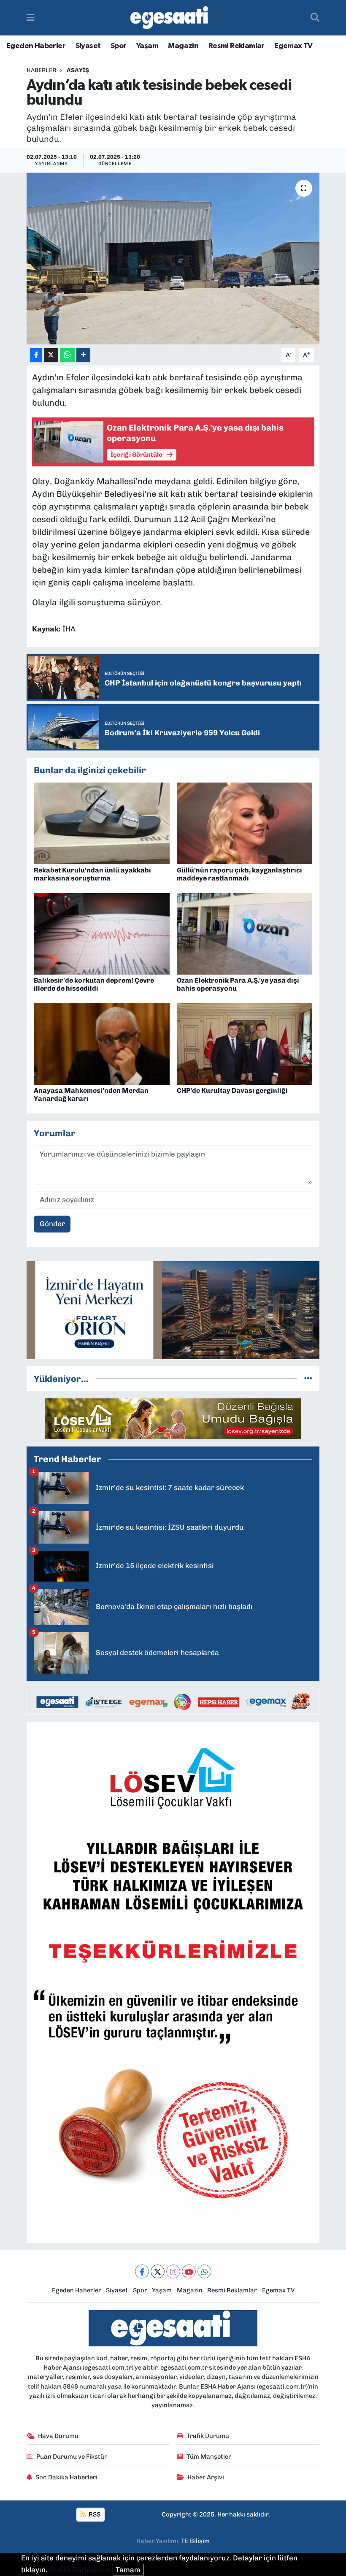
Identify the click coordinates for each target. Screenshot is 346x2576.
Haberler (41, 70)
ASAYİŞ (78, 70)
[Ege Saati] (171, 18)
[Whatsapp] (204, 2271)
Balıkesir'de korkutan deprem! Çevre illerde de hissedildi (94, 984)
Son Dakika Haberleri (66, 2477)
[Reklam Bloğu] (173, 1309)
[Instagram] (173, 2271)
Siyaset (88, 46)
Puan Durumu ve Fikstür (72, 2457)
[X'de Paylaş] (51, 355)
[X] (158, 2271)
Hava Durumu (58, 2436)
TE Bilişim (195, 2541)
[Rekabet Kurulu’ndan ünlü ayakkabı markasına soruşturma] (102, 823)
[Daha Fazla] (83, 355)
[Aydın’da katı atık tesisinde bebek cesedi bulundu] (173, 259)
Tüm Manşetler (209, 2457)
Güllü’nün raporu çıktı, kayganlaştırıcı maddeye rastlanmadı (239, 874)
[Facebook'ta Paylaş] (36, 355)
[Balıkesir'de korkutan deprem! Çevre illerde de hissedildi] (102, 933)
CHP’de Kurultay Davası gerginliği (232, 1090)
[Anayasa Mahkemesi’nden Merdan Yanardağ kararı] (102, 1043)
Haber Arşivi (206, 2477)
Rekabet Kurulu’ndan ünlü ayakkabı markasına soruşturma (92, 874)
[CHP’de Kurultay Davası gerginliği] (245, 1043)
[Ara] (315, 18)
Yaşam (147, 46)
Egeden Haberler (36, 46)
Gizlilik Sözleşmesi (80, 2570)
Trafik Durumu (208, 2436)
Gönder (52, 1224)
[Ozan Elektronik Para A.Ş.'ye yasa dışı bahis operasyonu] (245, 933)
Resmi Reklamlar (237, 46)
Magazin (183, 46)
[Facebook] (142, 2271)
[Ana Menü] (31, 17)
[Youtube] (189, 2271)
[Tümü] (308, 1379)
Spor (119, 46)
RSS (94, 2514)
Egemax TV (293, 46)
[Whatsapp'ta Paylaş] (67, 355)
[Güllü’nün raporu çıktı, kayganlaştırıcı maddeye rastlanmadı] (245, 823)
